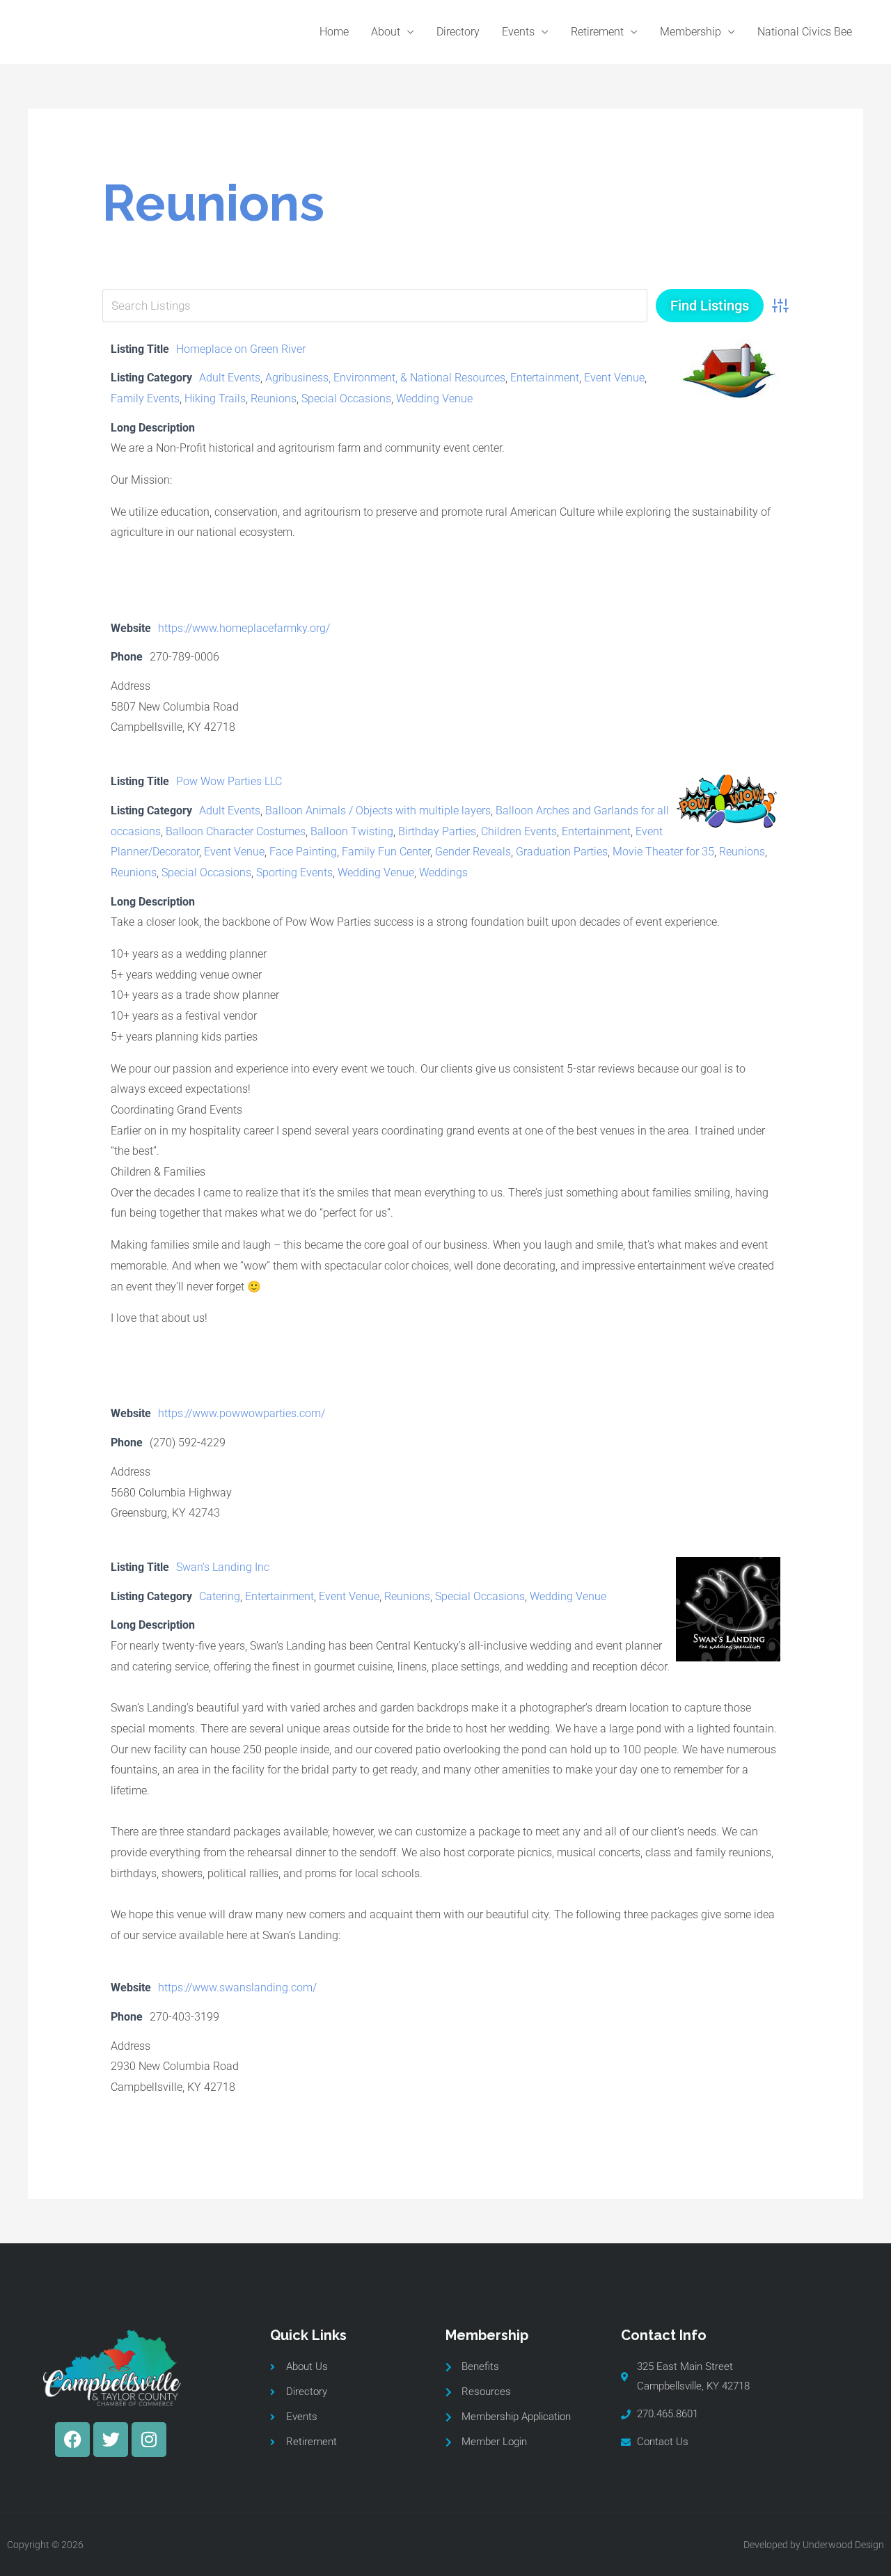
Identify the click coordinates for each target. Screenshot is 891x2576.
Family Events (145, 398)
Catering (220, 1596)
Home (334, 32)
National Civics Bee (805, 32)
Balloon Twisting (352, 831)
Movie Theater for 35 (663, 852)
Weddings (443, 872)
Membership (691, 32)
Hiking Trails (215, 398)
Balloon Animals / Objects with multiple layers (378, 811)
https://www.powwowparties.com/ (242, 1413)
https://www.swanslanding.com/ (237, 1988)
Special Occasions (346, 398)
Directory (458, 32)
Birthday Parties (437, 831)
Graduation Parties (562, 852)
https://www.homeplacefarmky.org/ (244, 628)
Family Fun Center (386, 852)
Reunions (274, 398)
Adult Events (230, 378)
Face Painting (303, 852)
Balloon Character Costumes (236, 831)
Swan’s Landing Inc (223, 1567)
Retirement (597, 32)
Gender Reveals (473, 852)
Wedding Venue (434, 398)
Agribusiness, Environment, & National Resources (385, 378)
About (386, 32)
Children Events (519, 831)
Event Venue (614, 378)
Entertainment (545, 378)
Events (518, 32)
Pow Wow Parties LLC (229, 781)
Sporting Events (294, 872)
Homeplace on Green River (241, 349)
